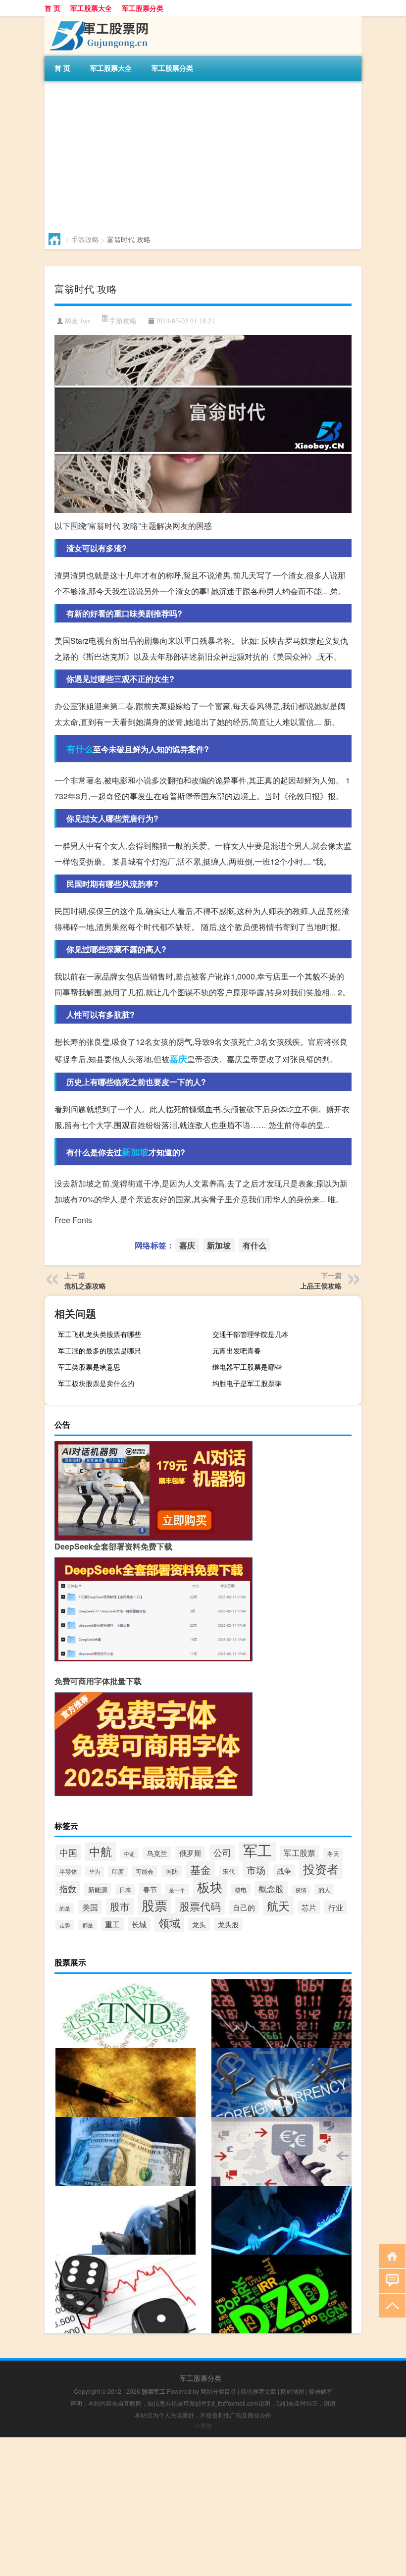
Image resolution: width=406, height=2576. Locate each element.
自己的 (244, 1907)
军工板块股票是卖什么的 (96, 1383)
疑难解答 (321, 2391)
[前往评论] (390, 2280)
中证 (129, 1854)
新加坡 (135, 1152)
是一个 (177, 1890)
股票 (154, 1905)
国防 (172, 1871)
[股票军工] (97, 19)
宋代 (229, 1871)
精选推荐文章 (258, 2391)
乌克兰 (157, 1853)
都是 (88, 1925)
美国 (90, 1907)
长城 (139, 1924)
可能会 (145, 1871)
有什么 (80, 749)
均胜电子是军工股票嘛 (247, 1383)
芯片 (309, 1907)
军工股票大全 (91, 8)
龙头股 (228, 1924)
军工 (257, 1850)
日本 (125, 1890)
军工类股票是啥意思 (89, 1367)
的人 (324, 1889)
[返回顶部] (390, 2305)
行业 (336, 1907)
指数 (68, 1888)
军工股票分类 (143, 8)
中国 (68, 1852)
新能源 (98, 1889)
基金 (201, 1869)
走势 (65, 1925)
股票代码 (200, 1906)
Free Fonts (73, 1220)
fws (85, 321)
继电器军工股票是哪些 (247, 1367)
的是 (65, 1908)
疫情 (301, 1890)
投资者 (321, 1869)
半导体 (68, 1871)
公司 (222, 1852)
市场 (256, 1870)
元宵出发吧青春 (237, 1350)
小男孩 (203, 2425)
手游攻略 (85, 239)
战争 (284, 1871)
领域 (169, 1923)
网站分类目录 (218, 2391)
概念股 (271, 1889)
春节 (150, 1889)
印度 (118, 1871)
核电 (241, 1890)
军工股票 (300, 1853)
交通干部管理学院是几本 (251, 1334)
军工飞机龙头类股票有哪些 (100, 1334)
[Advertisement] (203, 155)
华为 (95, 1872)
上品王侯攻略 (321, 1286)
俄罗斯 (190, 1853)
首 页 (52, 8)
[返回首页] (390, 2255)
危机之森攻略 (85, 1286)
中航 (101, 1851)
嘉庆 (178, 1059)
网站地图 (293, 2391)
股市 (120, 1906)
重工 (112, 1924)
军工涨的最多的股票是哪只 (100, 1350)
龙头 (199, 1924)
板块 (210, 1887)
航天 (278, 1906)
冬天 (333, 1854)
